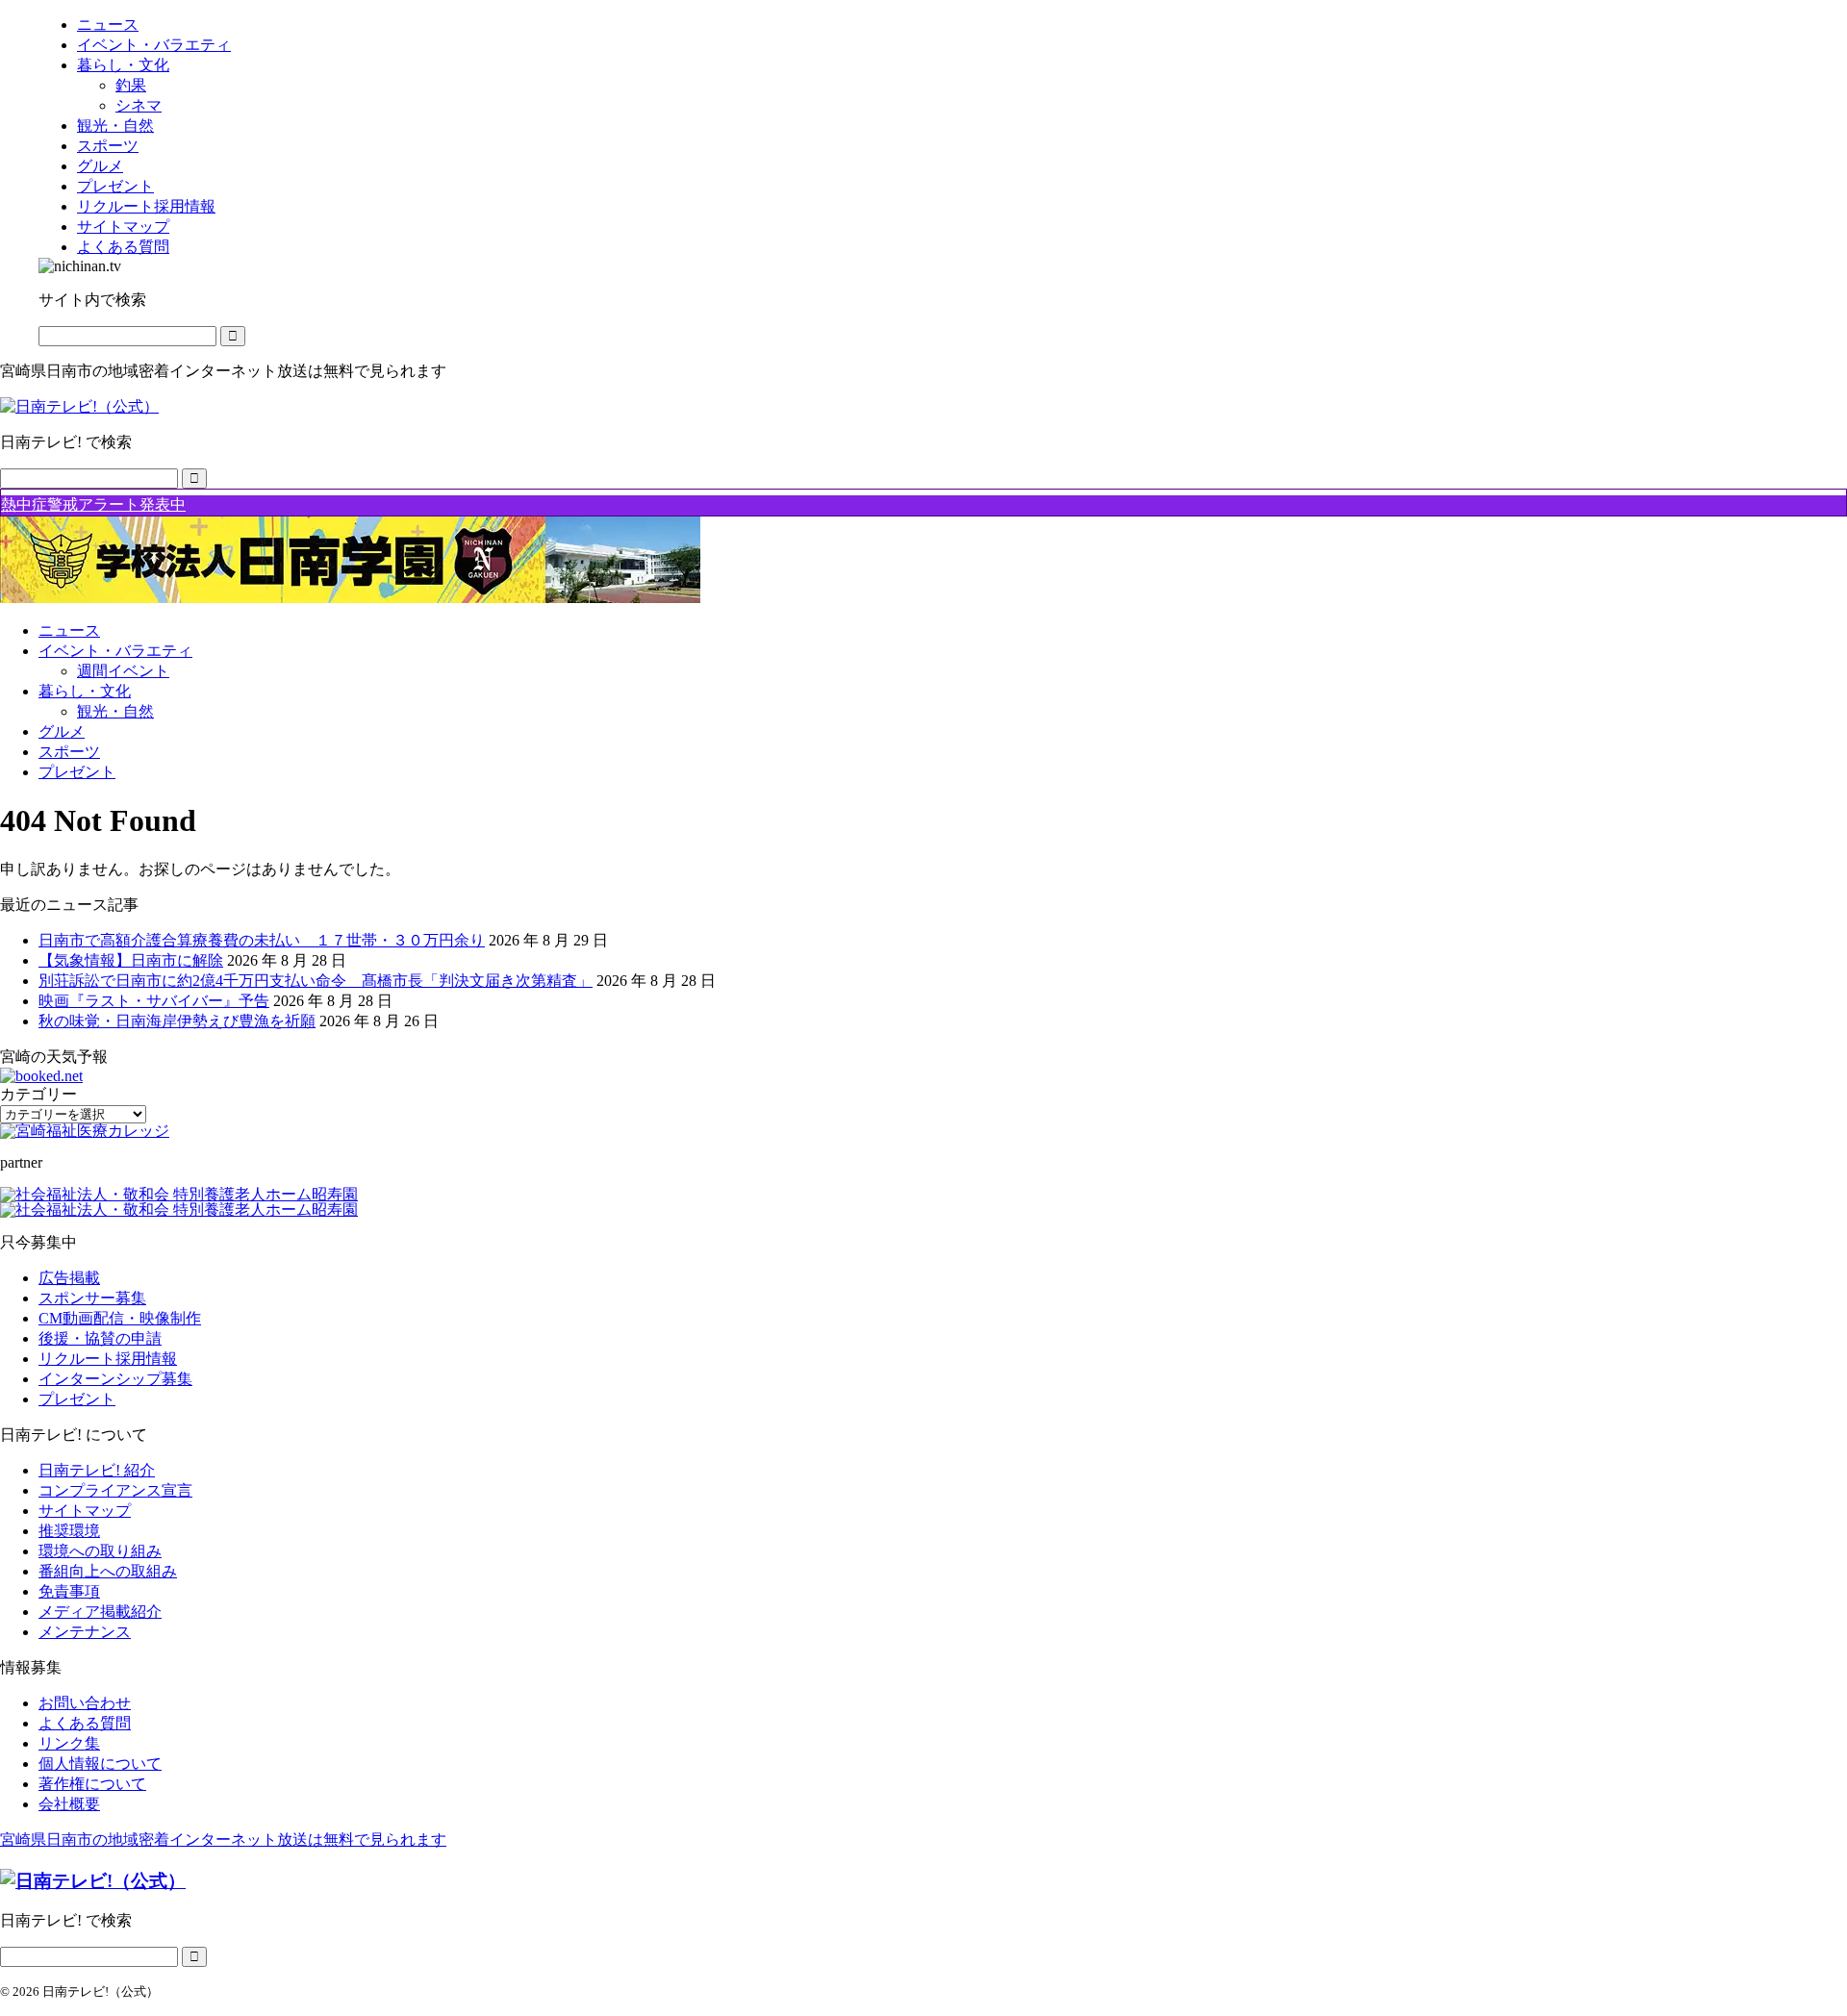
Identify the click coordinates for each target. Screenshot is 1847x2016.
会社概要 (69, 1804)
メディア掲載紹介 (100, 1612)
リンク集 (69, 1743)
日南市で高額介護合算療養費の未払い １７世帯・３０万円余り (262, 940)
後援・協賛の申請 (100, 1338)
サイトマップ (85, 1511)
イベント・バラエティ (115, 651)
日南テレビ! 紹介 (97, 1470)
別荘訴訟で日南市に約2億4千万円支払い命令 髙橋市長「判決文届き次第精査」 (316, 981)
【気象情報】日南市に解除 (131, 960)
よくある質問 (85, 1723)
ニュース (69, 630)
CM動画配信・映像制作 (120, 1318)
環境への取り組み (100, 1551)
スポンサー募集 (92, 1298)
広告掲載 (69, 1278)
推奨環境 (69, 1531)
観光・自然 (115, 711)
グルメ (62, 731)
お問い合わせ (85, 1703)
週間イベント (123, 671)
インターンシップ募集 (115, 1379)
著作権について (92, 1784)
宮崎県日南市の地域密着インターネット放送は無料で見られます (223, 1840)
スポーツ (69, 752)
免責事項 (69, 1591)
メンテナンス (85, 1632)
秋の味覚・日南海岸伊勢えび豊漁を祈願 (177, 1021)
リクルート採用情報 (108, 1359)
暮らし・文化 (85, 691)
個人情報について (100, 1764)
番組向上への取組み (108, 1571)
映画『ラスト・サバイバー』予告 (154, 1001)
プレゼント (77, 772)
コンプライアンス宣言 (115, 1490)
